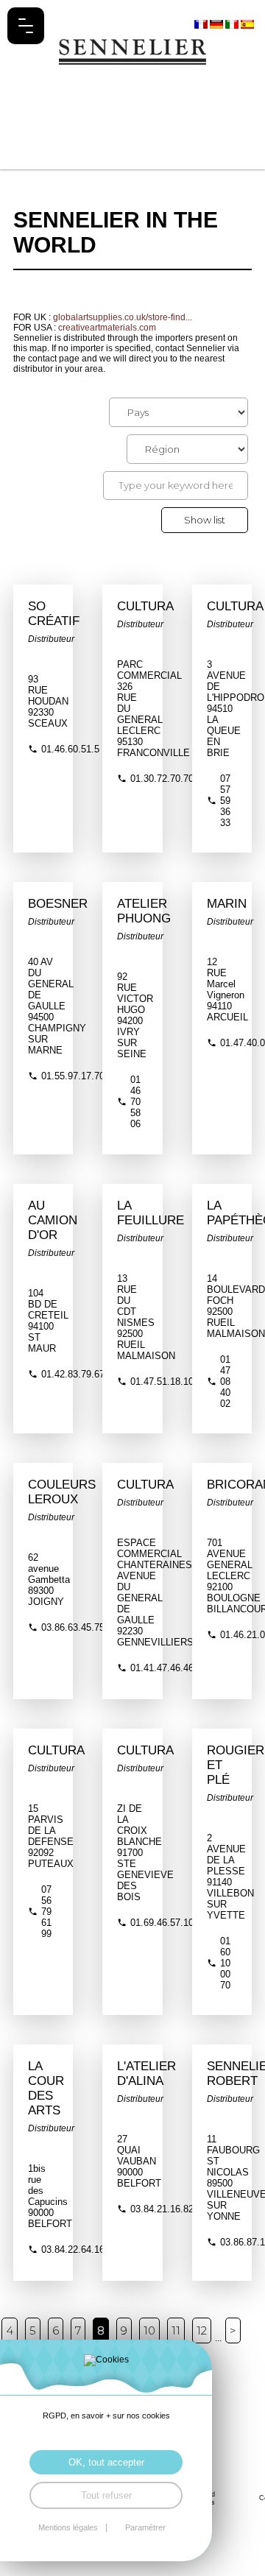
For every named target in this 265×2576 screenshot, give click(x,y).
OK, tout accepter (106, 2462)
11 (176, 2330)
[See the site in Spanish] (247, 24)
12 (202, 2330)
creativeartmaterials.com (107, 328)
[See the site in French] (202, 24)
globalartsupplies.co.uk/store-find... (123, 317)
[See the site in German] (218, 24)
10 (149, 2330)
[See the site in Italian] (233, 24)
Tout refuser (106, 2495)
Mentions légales (68, 2528)
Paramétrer (145, 2528)
